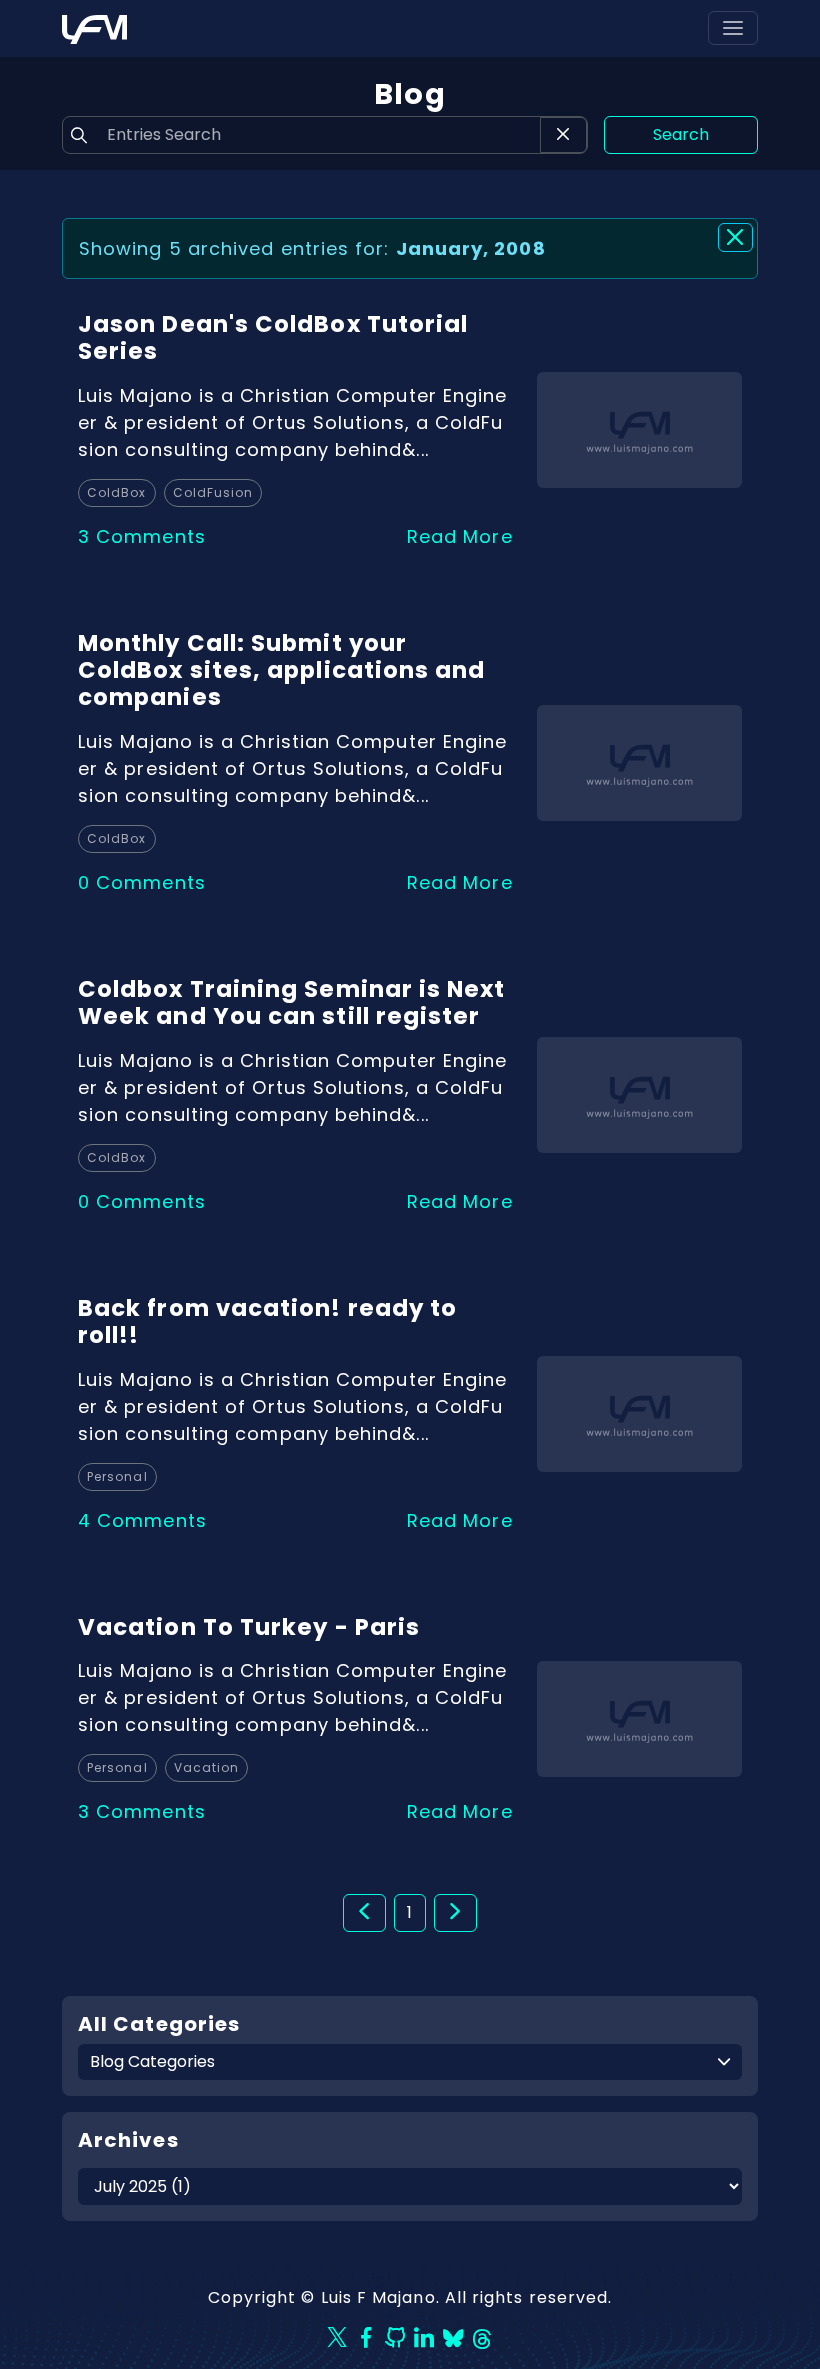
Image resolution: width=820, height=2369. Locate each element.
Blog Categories (152, 2061)
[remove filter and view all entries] (735, 237)
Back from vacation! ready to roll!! (267, 1321)
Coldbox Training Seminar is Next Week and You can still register (292, 1002)
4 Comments (142, 1520)
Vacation (207, 1767)
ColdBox (117, 492)
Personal (117, 1476)
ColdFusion (213, 492)
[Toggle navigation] (733, 28)
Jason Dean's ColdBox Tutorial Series (273, 337)
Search (681, 134)
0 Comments (142, 882)
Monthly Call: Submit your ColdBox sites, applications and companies (281, 670)
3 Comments (142, 536)
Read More (460, 536)
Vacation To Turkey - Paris (249, 1627)
